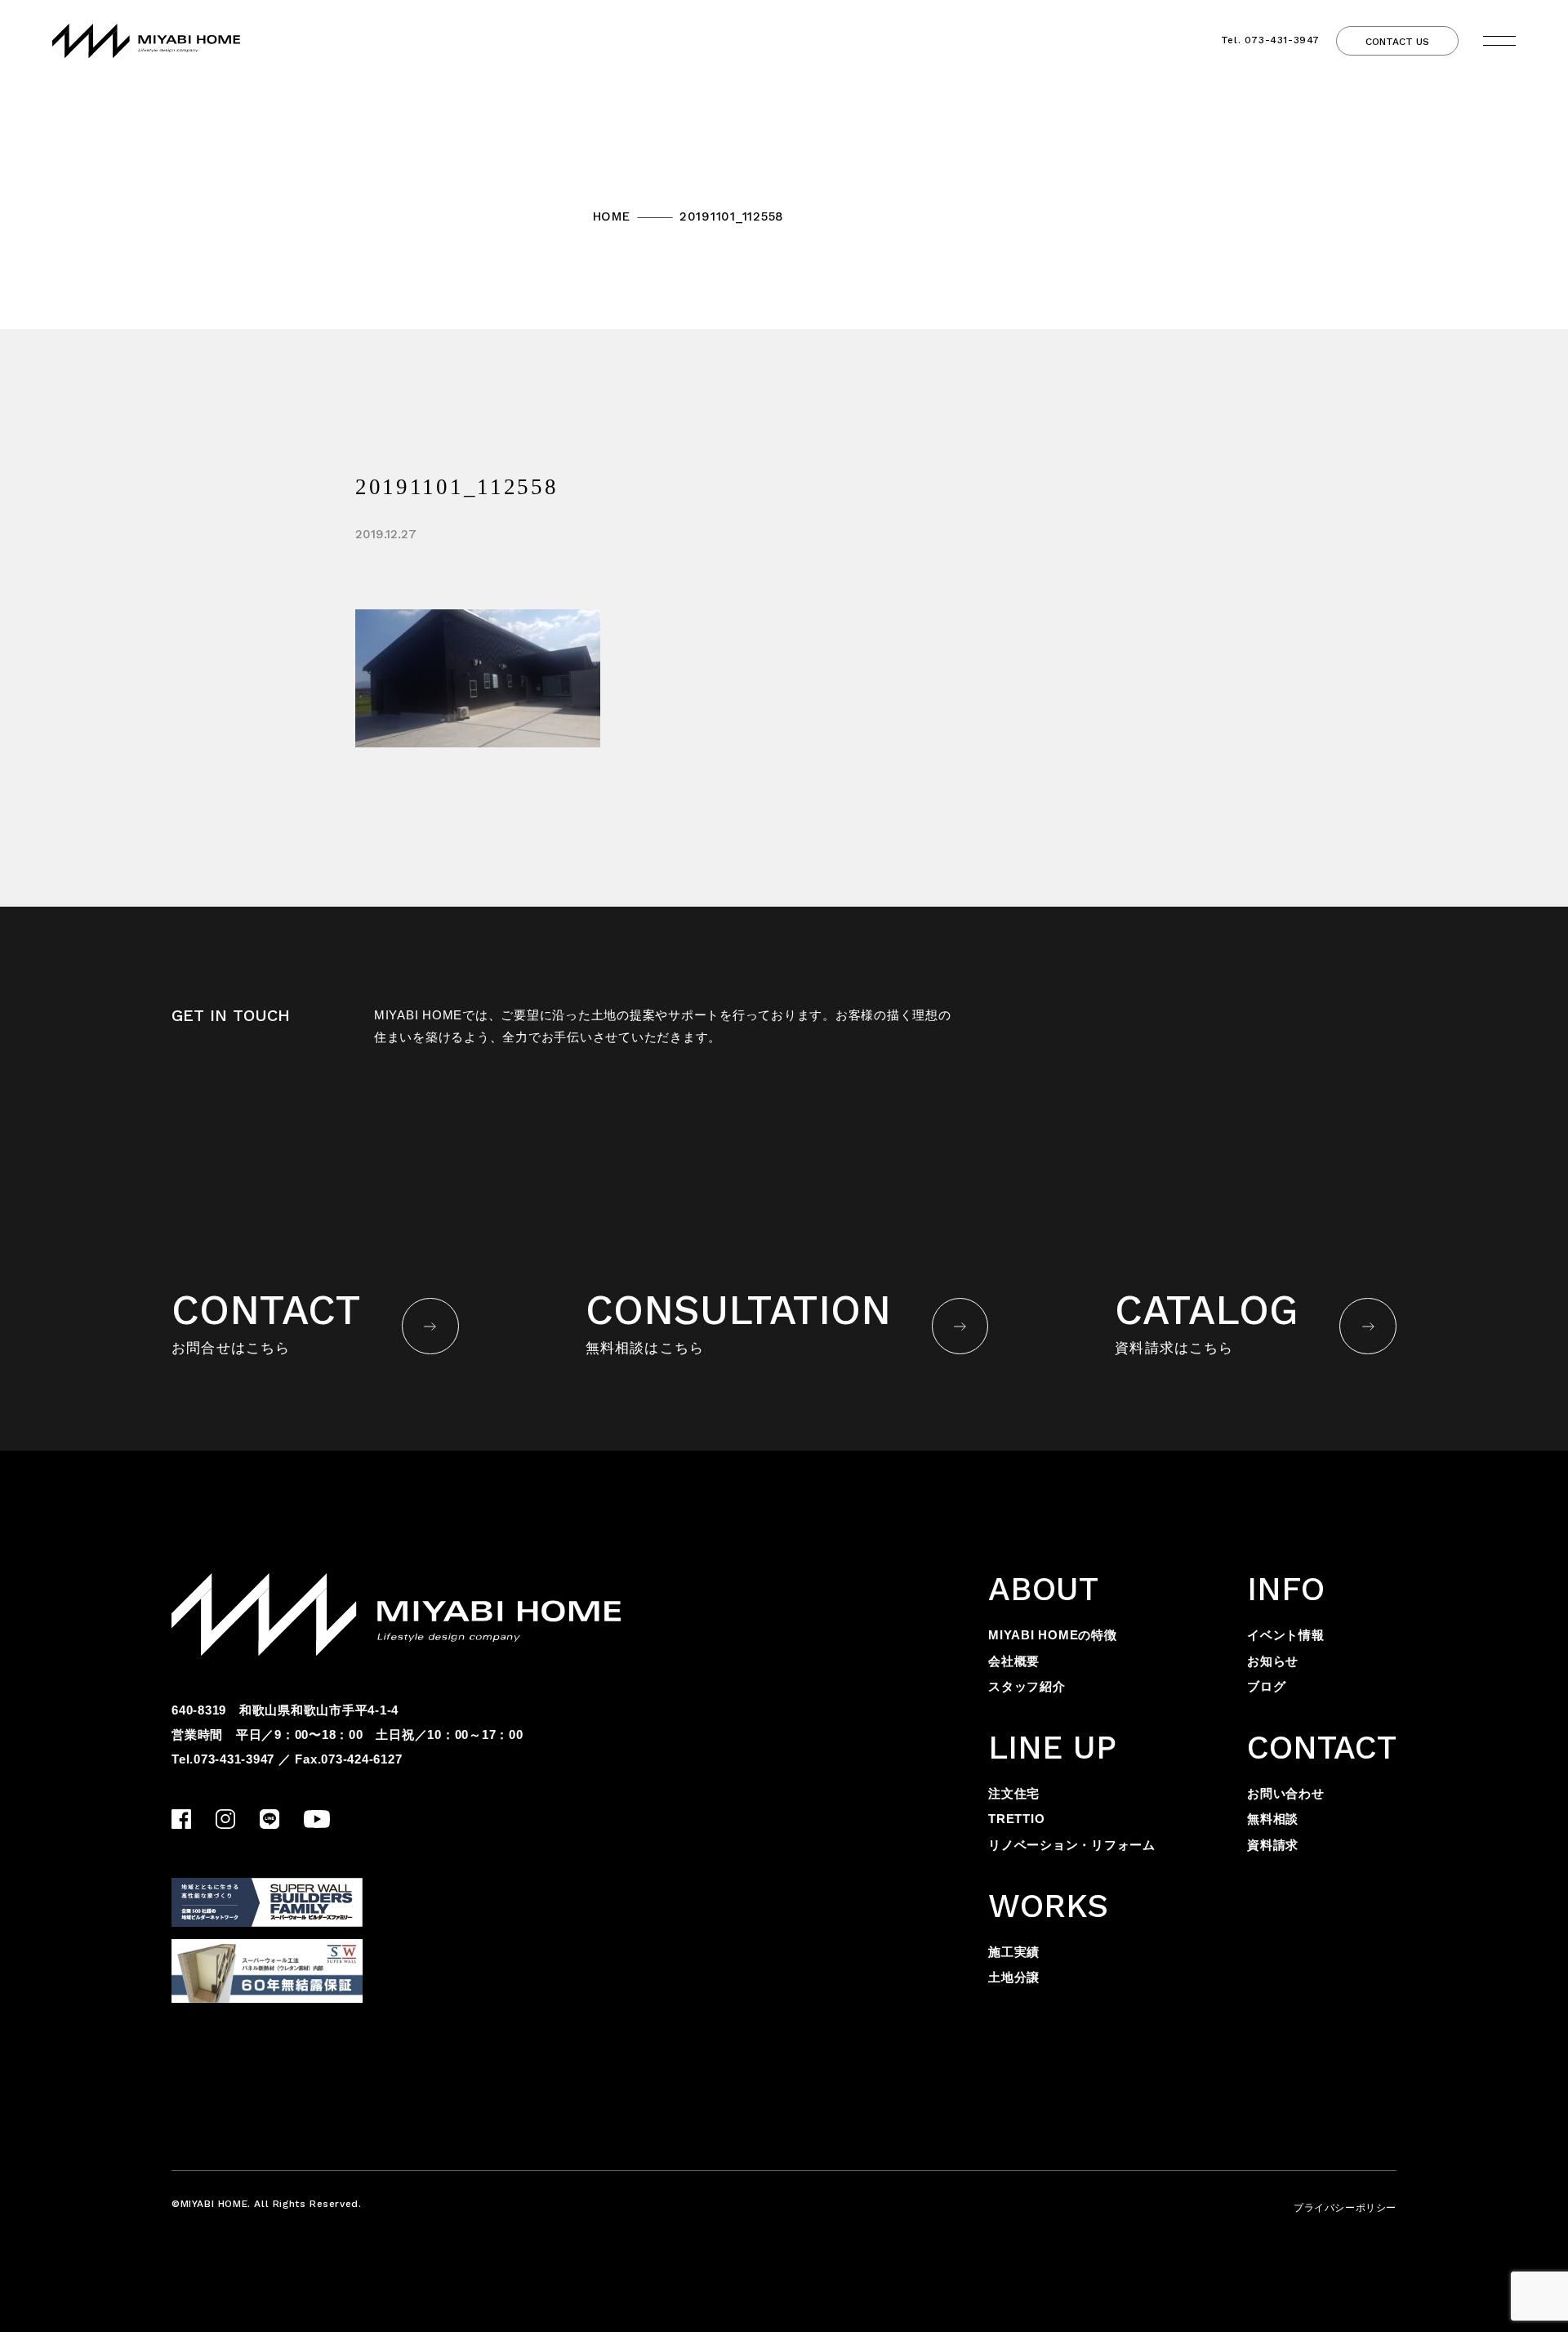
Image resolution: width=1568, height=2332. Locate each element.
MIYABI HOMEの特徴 (1053, 1635)
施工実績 (1014, 1952)
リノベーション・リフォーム (1072, 1845)
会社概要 (1014, 1661)
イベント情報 (1286, 1635)
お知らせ (1273, 1661)
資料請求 (1273, 1845)
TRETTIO (1016, 1819)
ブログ (1266, 1686)
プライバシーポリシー (1345, 2208)
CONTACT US (1397, 42)
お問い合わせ (1286, 1793)
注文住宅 (1014, 1793)
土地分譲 (1014, 1977)
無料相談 (1273, 1819)
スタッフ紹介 (1027, 1686)
